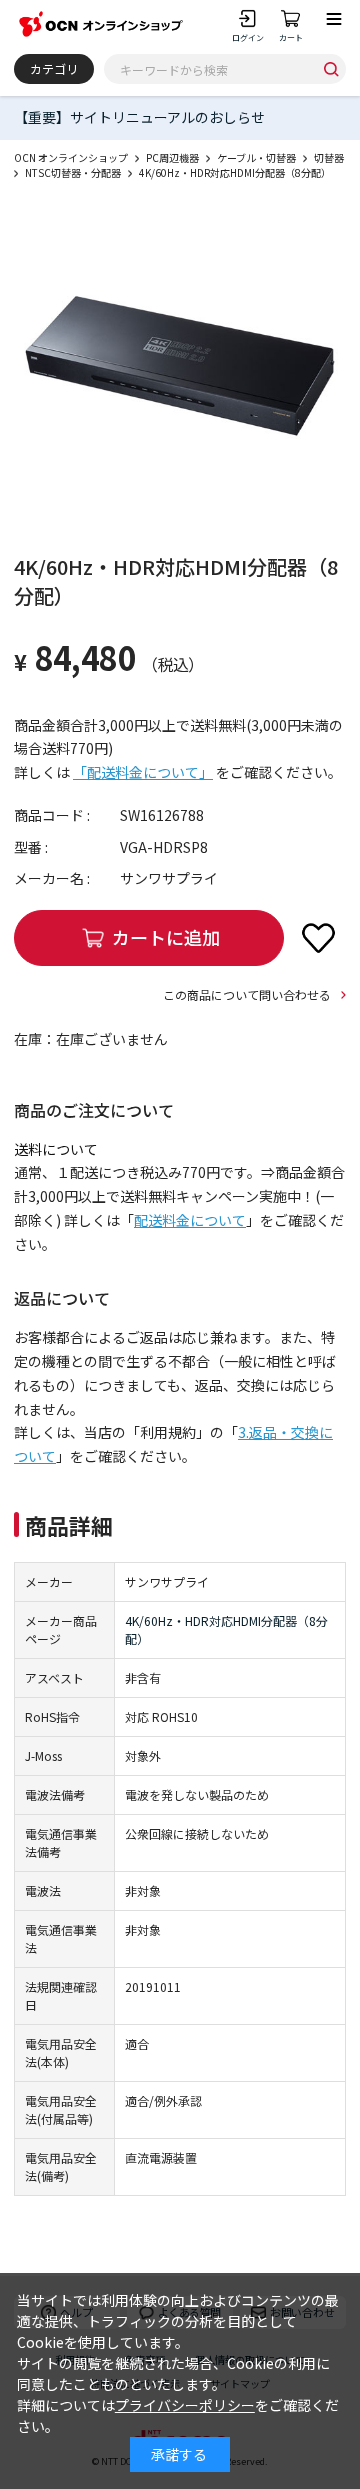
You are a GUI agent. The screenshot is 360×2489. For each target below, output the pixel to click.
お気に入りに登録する (318, 938)
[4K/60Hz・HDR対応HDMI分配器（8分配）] (180, 366)
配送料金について (190, 1220)
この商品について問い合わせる (247, 994)
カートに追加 (166, 937)
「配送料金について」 (143, 772)
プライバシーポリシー (185, 2405)
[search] (331, 69)
